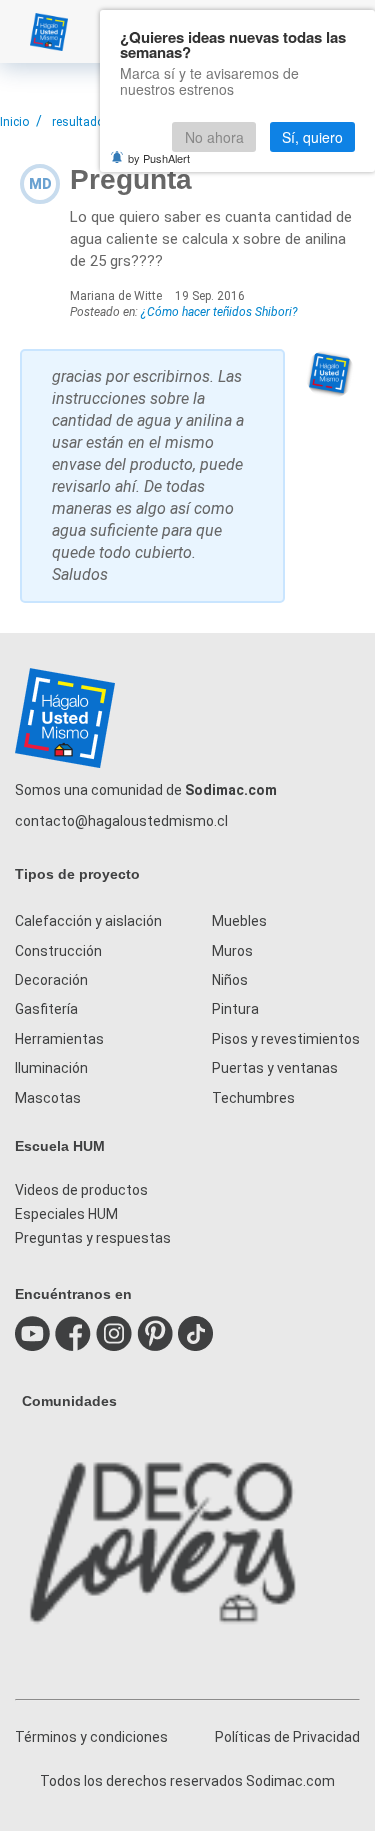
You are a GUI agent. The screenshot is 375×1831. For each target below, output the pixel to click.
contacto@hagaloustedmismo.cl (121, 821)
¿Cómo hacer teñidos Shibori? (219, 312)
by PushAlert (159, 158)
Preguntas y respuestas (93, 1238)
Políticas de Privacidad (287, 1737)
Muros (232, 951)
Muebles (239, 921)
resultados (81, 122)
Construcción (58, 951)
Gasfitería (46, 1009)
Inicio (14, 122)
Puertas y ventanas (275, 1068)
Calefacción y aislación (88, 921)
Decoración (51, 980)
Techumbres (253, 1098)
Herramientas (59, 1039)
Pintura (235, 1009)
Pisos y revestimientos (286, 1039)
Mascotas (48, 1098)
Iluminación (51, 1068)
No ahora (214, 137)
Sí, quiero (312, 137)
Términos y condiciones (91, 1737)
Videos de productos (81, 1190)
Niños (230, 980)
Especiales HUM (66, 1214)
